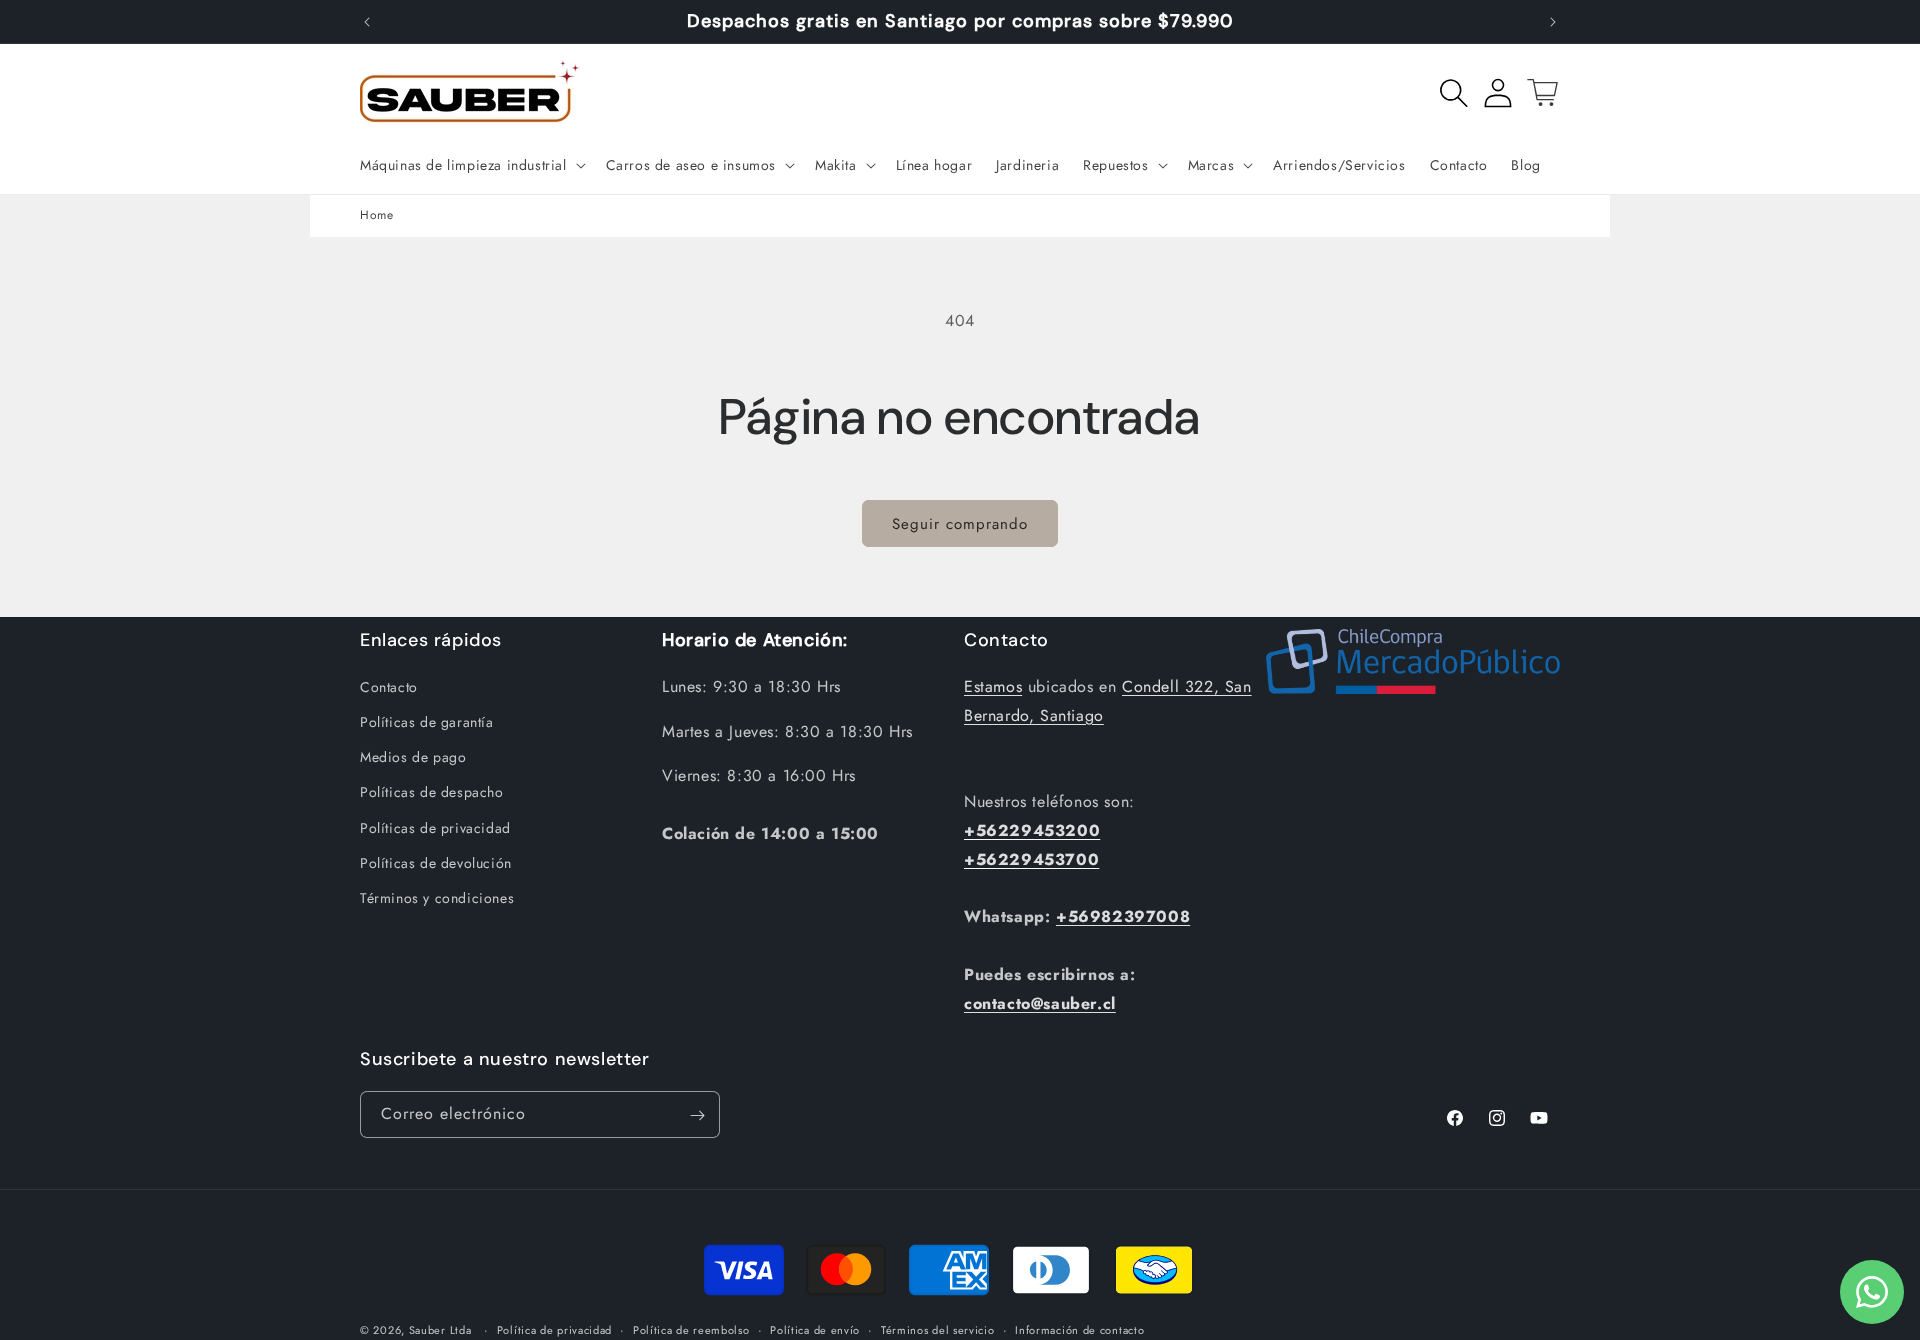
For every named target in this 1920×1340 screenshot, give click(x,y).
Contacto (389, 687)
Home (376, 215)
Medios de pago (413, 757)
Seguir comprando (960, 524)
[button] (471, 165)
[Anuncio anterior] (367, 22)
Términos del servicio (938, 1330)
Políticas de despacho (432, 792)
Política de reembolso (691, 1330)
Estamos (993, 686)
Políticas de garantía (427, 722)
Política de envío (815, 1330)
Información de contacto (1079, 1330)
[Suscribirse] (697, 1115)
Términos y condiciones (437, 898)
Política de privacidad (554, 1330)
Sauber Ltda (440, 1330)
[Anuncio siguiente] (1553, 22)
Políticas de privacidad (435, 828)
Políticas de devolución (436, 863)
